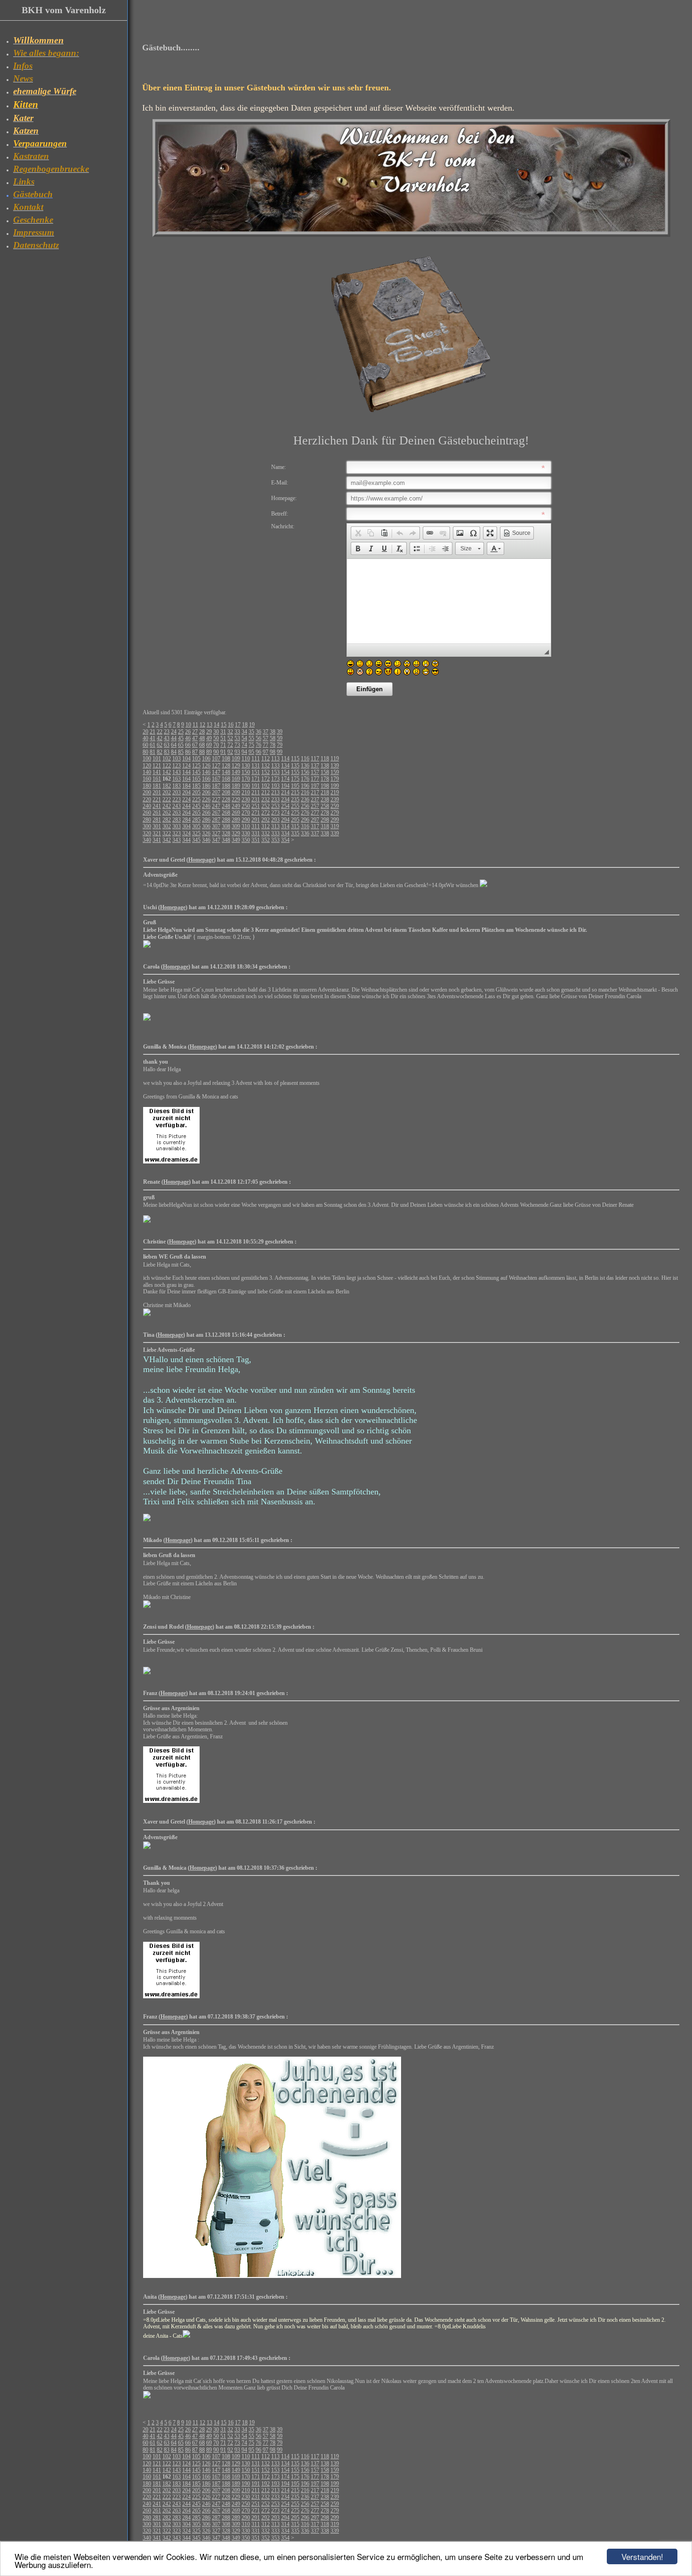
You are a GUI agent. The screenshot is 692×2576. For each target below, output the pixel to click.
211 (256, 792)
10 (188, 725)
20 (145, 732)
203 (177, 792)
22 (160, 732)
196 (305, 786)
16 (231, 725)
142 (167, 772)
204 (186, 792)
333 (275, 833)
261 (157, 813)
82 (160, 752)
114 (285, 759)
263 (177, 813)
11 (195, 725)
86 (188, 752)
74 (244, 745)
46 (188, 738)
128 (226, 766)
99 (280, 752)
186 (206, 786)
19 (252, 725)
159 (335, 772)
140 (147, 772)
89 (209, 752)
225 (196, 799)
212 (266, 792)
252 (266, 806)
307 (216, 826)
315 (295, 826)
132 (266, 766)
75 (251, 745)
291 (256, 820)
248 (226, 806)
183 (177, 786)
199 (335, 786)
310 (246, 826)
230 (246, 799)
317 (315, 826)
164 (186, 779)
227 (216, 799)
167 (216, 779)
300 (147, 826)
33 (237, 732)
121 (157, 766)
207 (216, 792)
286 (206, 820)
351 (256, 840)
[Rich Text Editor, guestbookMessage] (449, 601)
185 (196, 786)
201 (157, 792)
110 (246, 759)
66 (188, 745)
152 (266, 772)
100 (147, 759)
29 (209, 732)
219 (335, 792)
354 (285, 840)
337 (315, 833)
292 (266, 820)
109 (236, 759)
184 (186, 786)
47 (195, 738)
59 (280, 738)
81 (153, 752)
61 (153, 745)
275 (295, 813)
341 (157, 840)
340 (147, 840)
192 (266, 786)
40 (145, 738)
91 (223, 752)
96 (258, 752)
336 (305, 833)
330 (246, 833)
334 (285, 833)
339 (335, 833)
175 (295, 779)
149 (236, 772)
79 (280, 745)
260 (147, 813)
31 (223, 732)
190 (246, 786)
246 (206, 806)
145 (196, 772)
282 (167, 820)
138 (325, 766)
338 (325, 833)
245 (196, 806)
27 (195, 732)
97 (266, 752)
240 (147, 806)
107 (216, 759)
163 (177, 779)
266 (206, 813)
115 (295, 759)
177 (315, 779)
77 (266, 745)
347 (216, 840)
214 (285, 792)
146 (206, 772)
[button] (358, 533)
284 (186, 820)
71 (223, 745)
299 (335, 820)
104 (186, 759)
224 (186, 799)
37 (266, 732)
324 (186, 833)
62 (160, 745)
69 (209, 745)
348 (226, 840)
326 (206, 833)
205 (196, 792)
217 (315, 792)
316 (305, 826)
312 (266, 826)
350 (246, 840)
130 (246, 766)
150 (246, 772)
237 (315, 799)
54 (244, 738)
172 (266, 779)
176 (305, 779)
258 (325, 806)
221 (157, 799)
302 (167, 826)
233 (275, 799)
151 (256, 772)
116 (305, 759)
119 (335, 759)
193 (275, 786)
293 (275, 820)
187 (216, 786)
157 (315, 772)
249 (236, 806)
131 (256, 766)
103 (177, 759)
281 (157, 820)
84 (174, 752)
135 (295, 766)
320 (147, 833)
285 (196, 820)
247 (216, 806)
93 (237, 752)
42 (160, 738)
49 (209, 738)
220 (147, 799)
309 (236, 826)
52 (230, 738)
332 (266, 833)
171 (256, 779)
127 (216, 766)
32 (230, 732)
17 (238, 725)
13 (209, 725)
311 (256, 826)
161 (157, 779)
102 (167, 759)
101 (157, 759)
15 (224, 725)
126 (206, 766)
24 (174, 732)
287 (216, 820)
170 (246, 779)
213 (275, 792)
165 (196, 779)
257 (315, 806)
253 (275, 806)
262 (167, 813)
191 (256, 786)
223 (177, 799)
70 (216, 745)
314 (285, 826)
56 (258, 738)
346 (206, 840)
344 (186, 840)
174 (285, 779)
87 (195, 752)
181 (157, 786)
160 (147, 779)
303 (177, 826)
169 (236, 779)
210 (246, 792)
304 (186, 826)
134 (285, 766)
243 (177, 806)
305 (196, 826)
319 (335, 826)
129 (236, 766)
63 (167, 745)
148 (226, 772)
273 (275, 813)
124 (186, 766)
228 (226, 799)
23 (167, 732)
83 (167, 752)
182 (167, 786)
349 (236, 840)
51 (223, 738)
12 (202, 725)
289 (236, 820)
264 (186, 813)
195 (295, 786)
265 (196, 813)
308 (226, 826)
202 (167, 792)
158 (325, 772)
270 (246, 813)
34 (244, 732)
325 (196, 833)
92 (230, 752)
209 (236, 792)
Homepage (201, 860)
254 (285, 806)
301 (157, 826)
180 (147, 786)
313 (275, 826)
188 (226, 786)
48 (202, 738)
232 (266, 799)
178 (325, 779)
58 (273, 738)
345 (196, 840)
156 (305, 772)
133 (275, 766)
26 (188, 732)
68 (202, 745)
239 (335, 799)
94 (244, 752)
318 (325, 826)
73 (237, 745)
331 (256, 833)
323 (177, 833)
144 (186, 772)
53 (237, 738)
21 (153, 732)
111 (256, 759)
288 (226, 820)
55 (251, 738)
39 (280, 732)
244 (186, 806)
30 (216, 732)
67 (195, 745)
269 (236, 813)
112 (266, 759)
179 (335, 779)
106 (206, 759)
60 (145, 745)
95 (251, 752)
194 (285, 786)
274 (285, 813)
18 (245, 725)
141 (157, 772)
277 (315, 813)
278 (325, 813)
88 (202, 752)
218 (325, 792)
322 (167, 833)
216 (305, 792)
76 (258, 745)
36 (258, 732)
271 (256, 813)
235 (295, 799)
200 (147, 792)
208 (226, 792)
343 (177, 840)
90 (216, 752)
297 (315, 820)
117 (315, 759)
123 (177, 766)
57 (266, 738)
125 (196, 766)
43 (167, 738)
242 (167, 806)
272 (266, 813)
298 (325, 820)
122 (167, 766)
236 (305, 799)
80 (145, 752)
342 (167, 840)
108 (226, 759)
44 (174, 738)
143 (177, 772)
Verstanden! (642, 2556)
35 (251, 732)
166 (206, 779)
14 (217, 725)
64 (174, 745)
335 (295, 833)
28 (202, 732)
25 (181, 732)
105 (196, 759)
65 (181, 745)
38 (273, 732)
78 (273, 745)
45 (181, 738)
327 (216, 833)
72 (230, 745)
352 (266, 840)
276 (305, 813)
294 (285, 820)
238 (325, 799)
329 (236, 833)
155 (295, 772)
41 (153, 738)
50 (216, 738)
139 (335, 766)
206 (206, 792)
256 (305, 806)
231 (256, 799)
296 (305, 820)
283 (177, 820)
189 (236, 786)
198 (325, 786)
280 (147, 820)
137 (315, 766)
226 (206, 799)
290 (246, 820)
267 (216, 813)
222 (167, 799)
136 (305, 766)
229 (236, 799)
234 (285, 799)
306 (206, 826)
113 (275, 759)
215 (295, 792)
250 (246, 806)
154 (285, 772)
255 (295, 806)
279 (335, 813)
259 (335, 806)
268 (226, 813)
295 (295, 820)
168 (226, 779)
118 (325, 759)
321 (157, 833)
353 (275, 840)
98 (273, 752)
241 (157, 806)
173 (275, 779)
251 (256, 806)
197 (315, 786)
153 (275, 772)
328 (226, 833)
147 (216, 772)
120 (147, 766)
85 (181, 752)
